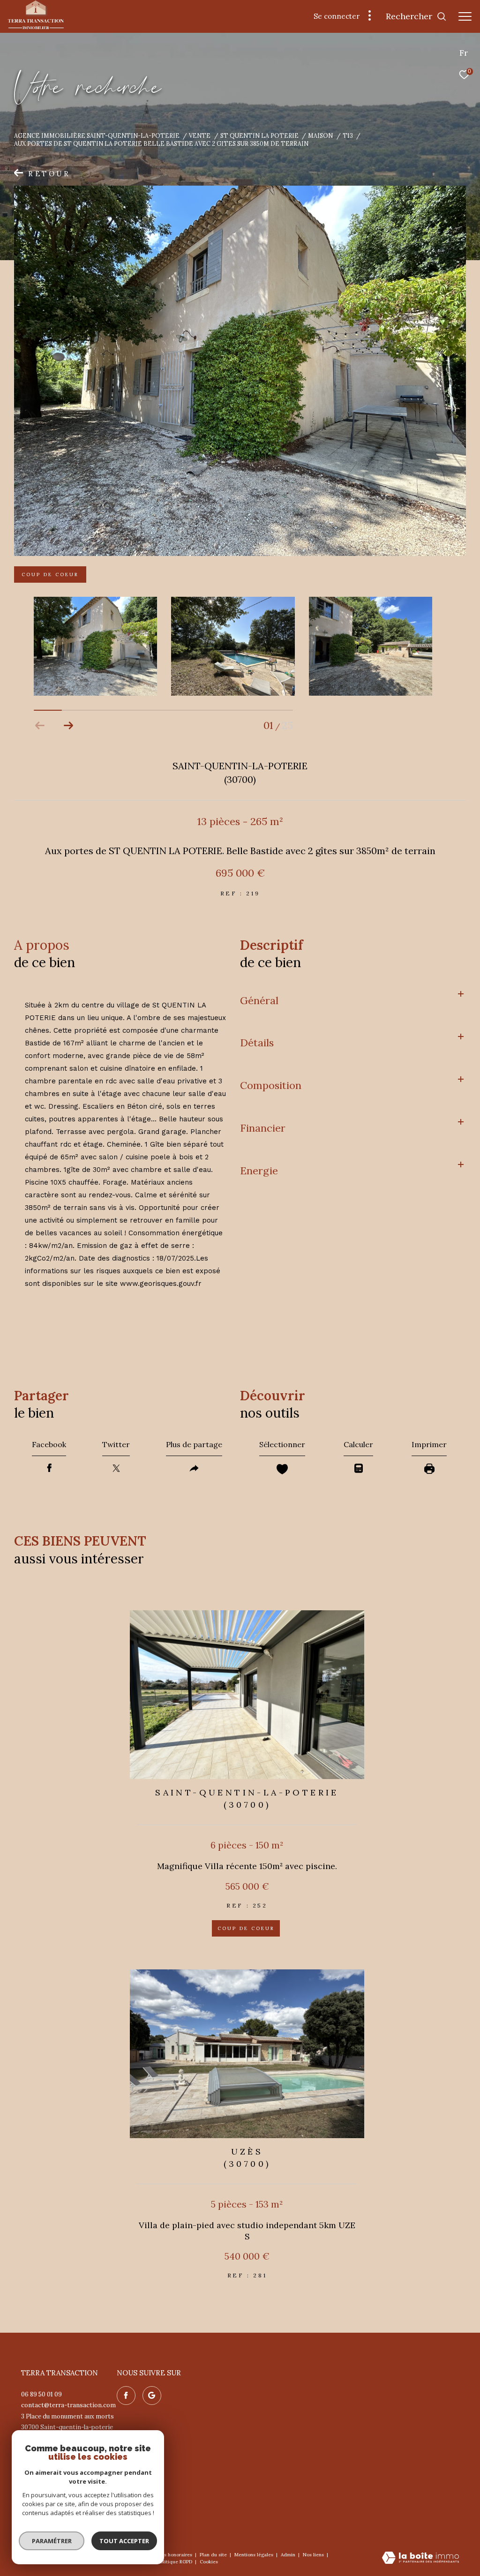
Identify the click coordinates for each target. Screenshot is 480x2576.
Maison (320, 135)
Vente (200, 135)
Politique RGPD (175, 2562)
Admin (289, 2555)
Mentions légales (255, 2555)
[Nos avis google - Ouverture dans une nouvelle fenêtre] (152, 2396)
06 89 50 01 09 (41, 2394)
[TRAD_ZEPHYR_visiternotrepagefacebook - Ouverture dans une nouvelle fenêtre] (126, 2396)
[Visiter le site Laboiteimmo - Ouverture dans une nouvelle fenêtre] (420, 2558)
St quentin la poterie (259, 135)
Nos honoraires (176, 2555)
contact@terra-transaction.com (68, 2405)
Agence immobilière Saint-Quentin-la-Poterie (97, 135)
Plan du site (214, 2555)
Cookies (209, 2562)
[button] (68, 726)
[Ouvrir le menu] (465, 16)
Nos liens (314, 2555)
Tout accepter (124, 2541)
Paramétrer (52, 2541)
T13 (348, 135)
